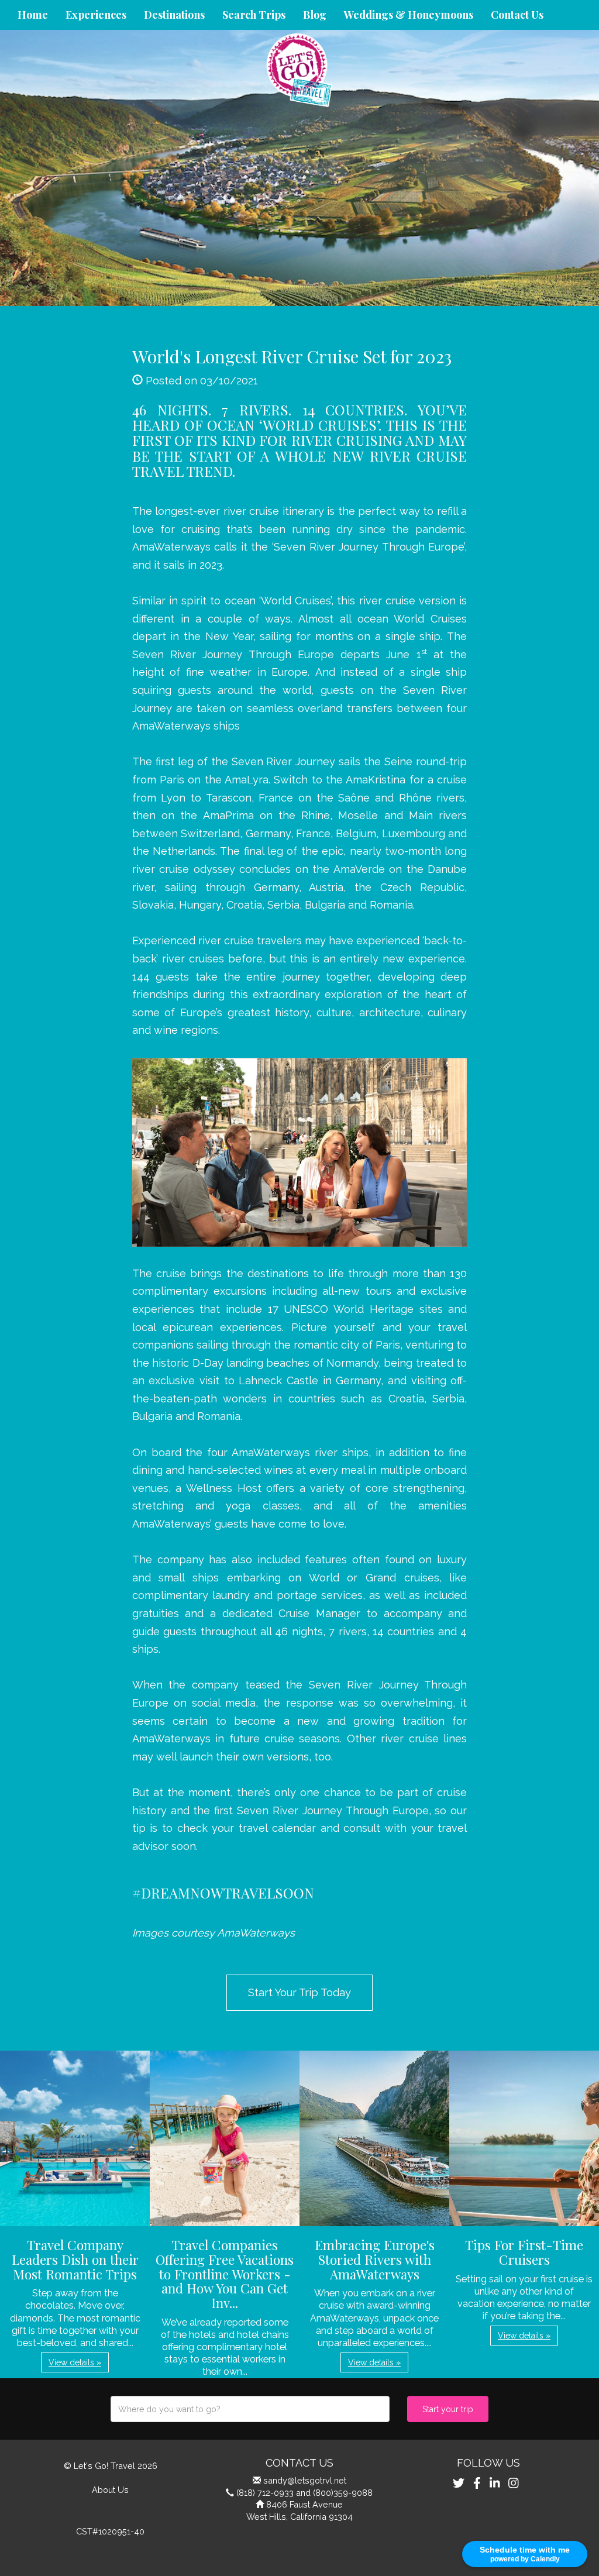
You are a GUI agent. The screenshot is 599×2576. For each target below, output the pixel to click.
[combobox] (250, 2409)
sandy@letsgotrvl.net (305, 2480)
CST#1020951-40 (110, 2531)
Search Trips (254, 15)
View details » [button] (75, 2362)
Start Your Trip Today (299, 1992)
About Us (110, 2490)
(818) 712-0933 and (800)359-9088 (304, 2493)
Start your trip (448, 2409)
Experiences (96, 15)
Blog (315, 15)
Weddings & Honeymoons (409, 15)
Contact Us (517, 15)
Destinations (174, 15)
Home (33, 15)
